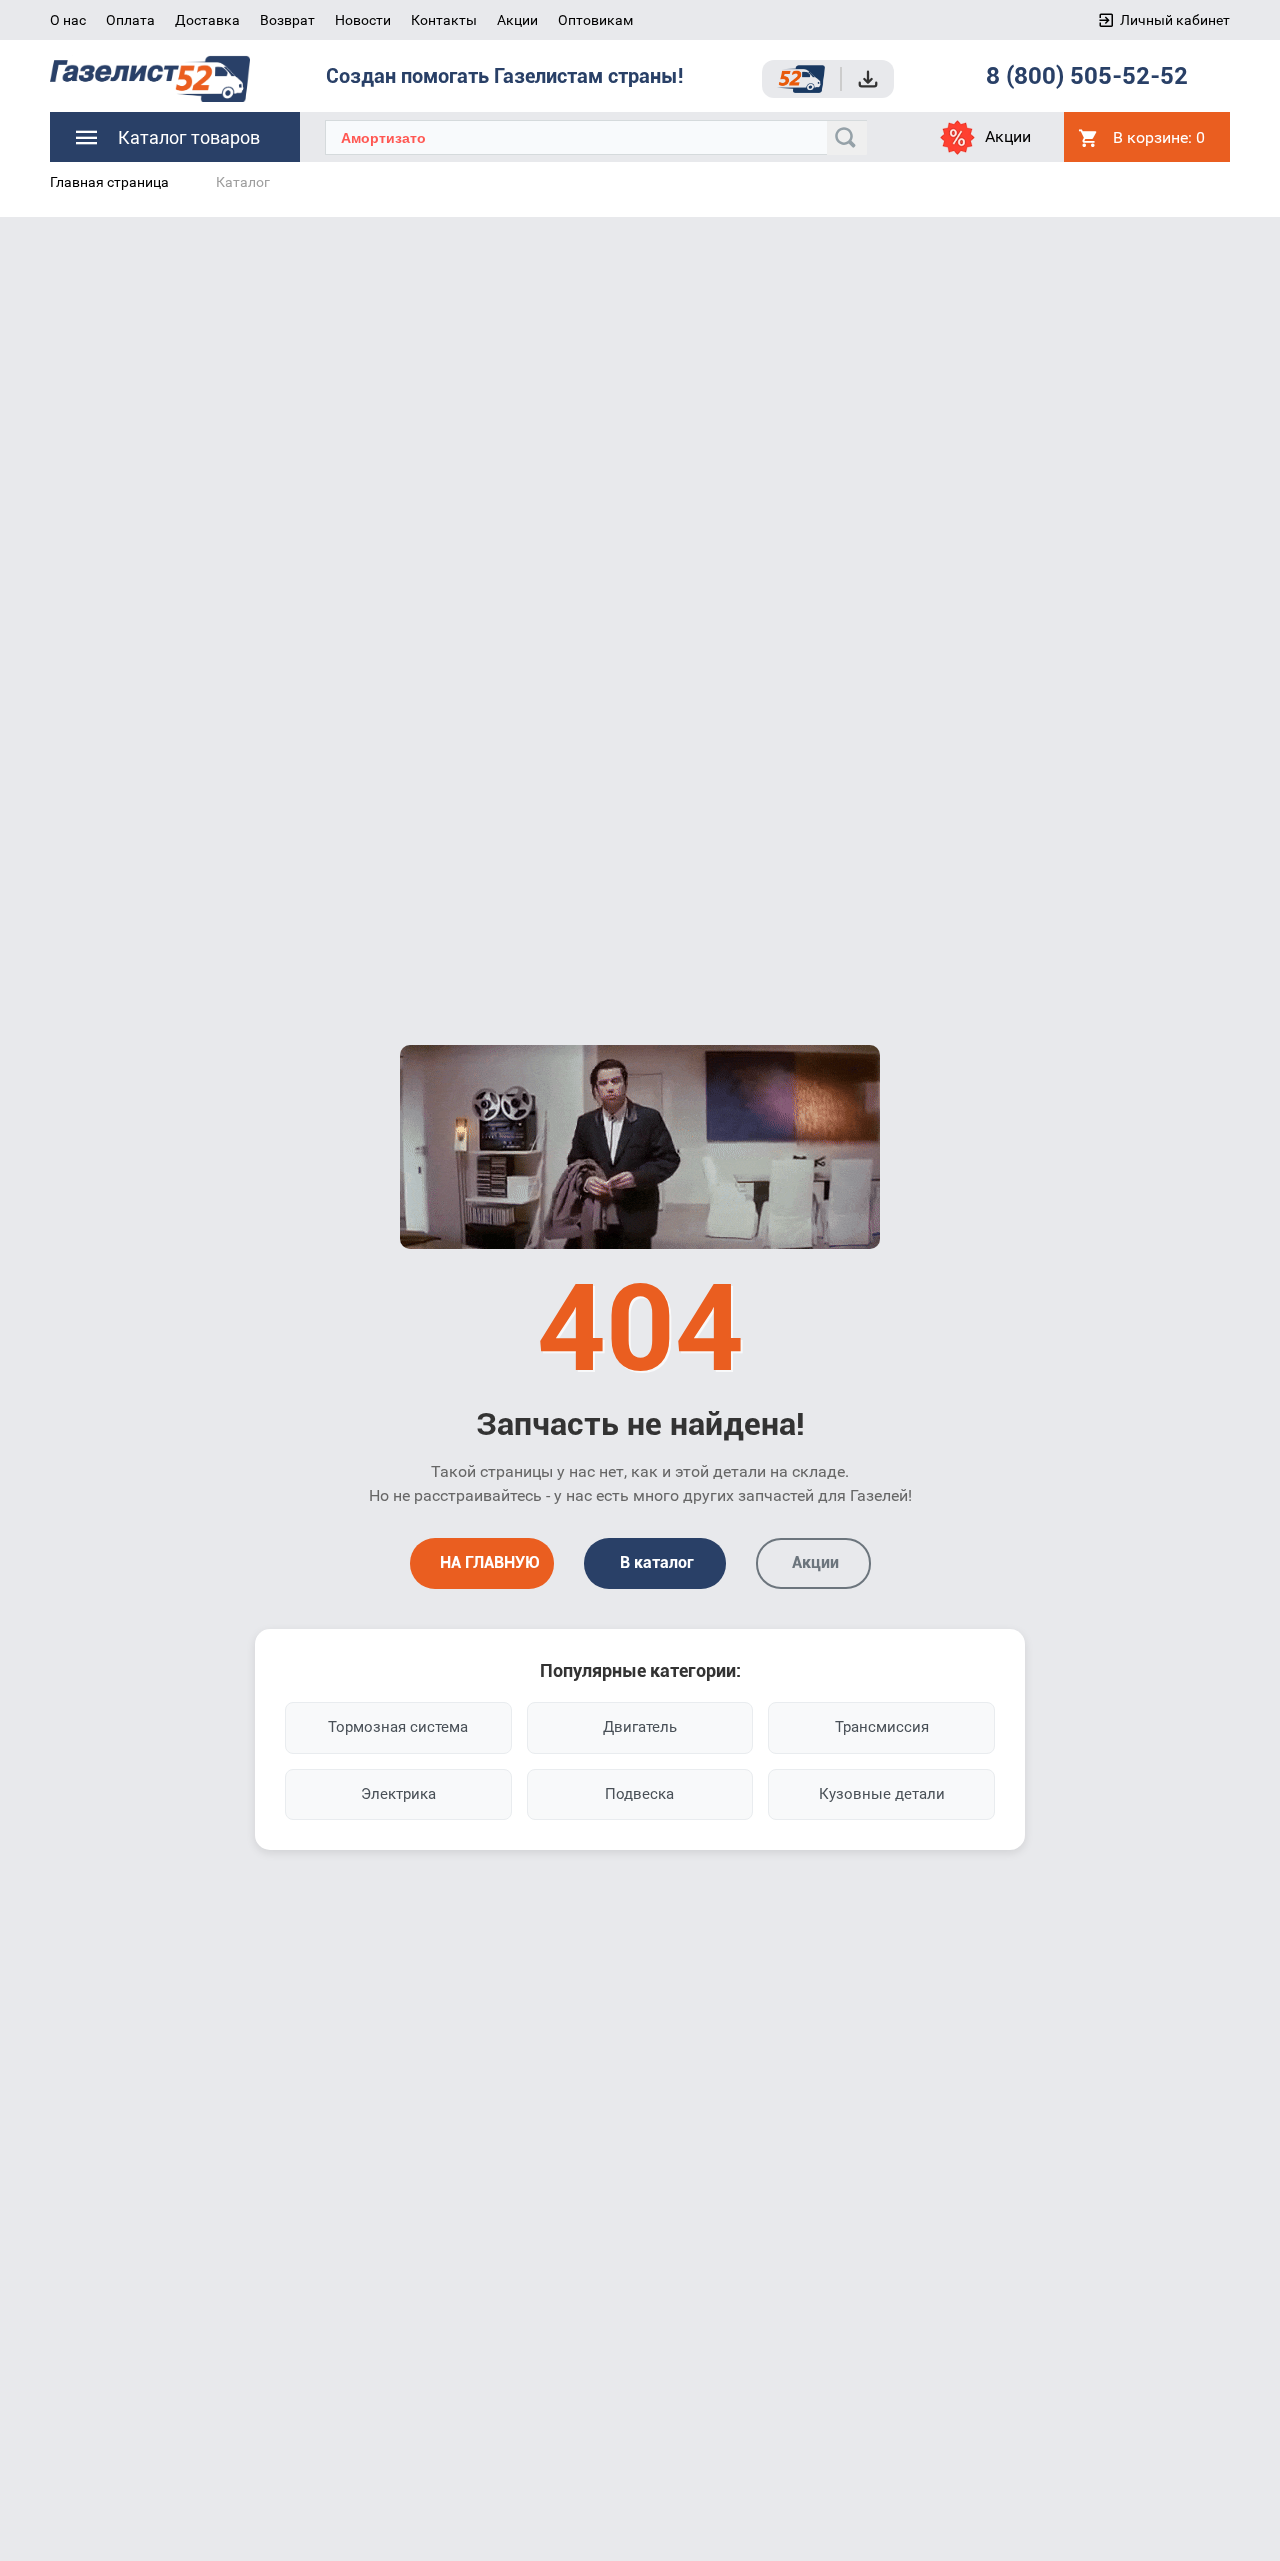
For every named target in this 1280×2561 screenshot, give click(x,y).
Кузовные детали (882, 1794)
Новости (363, 20)
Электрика (398, 1794)
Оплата (130, 20)
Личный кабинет (1175, 20)
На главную (488, 1562)
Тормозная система (398, 1727)
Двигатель (640, 1727)
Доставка (207, 20)
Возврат (287, 20)
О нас (68, 20)
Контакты (444, 20)
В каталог (655, 1562)
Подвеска (639, 1794)
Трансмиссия (882, 1727)
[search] (847, 138)
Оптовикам (595, 20)
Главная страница (109, 182)
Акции (517, 20)
